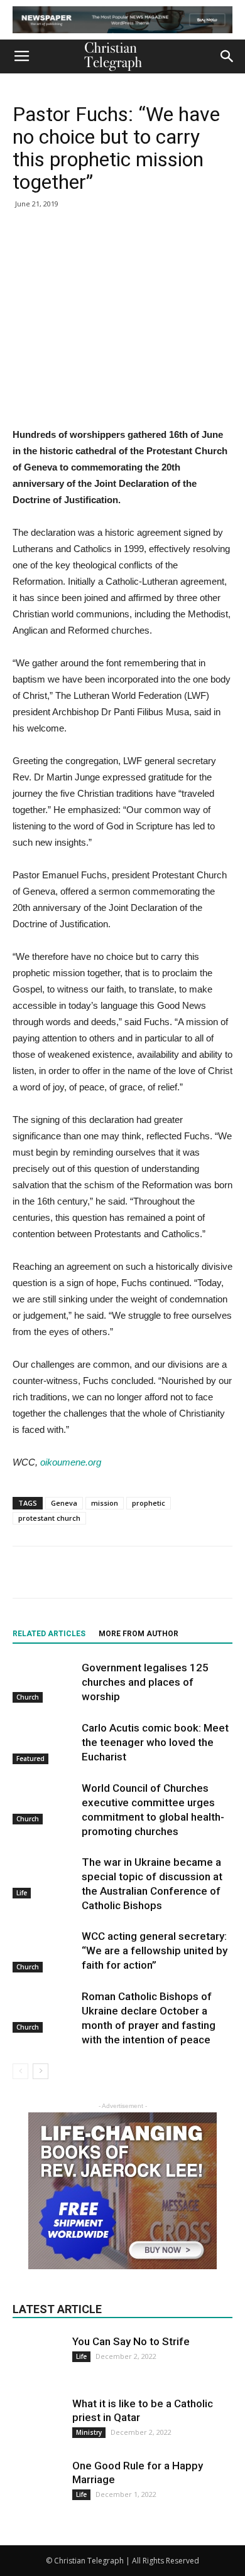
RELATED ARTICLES (49, 1634)
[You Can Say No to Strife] (38, 2351)
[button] (227, 56)
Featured (30, 1759)
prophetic (149, 1503)
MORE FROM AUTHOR (139, 1634)
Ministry (89, 2432)
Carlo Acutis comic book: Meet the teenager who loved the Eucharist (155, 1742)
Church (28, 1697)
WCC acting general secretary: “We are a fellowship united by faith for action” (155, 1951)
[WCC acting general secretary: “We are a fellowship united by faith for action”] (44, 1951)
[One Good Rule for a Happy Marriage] (38, 2484)
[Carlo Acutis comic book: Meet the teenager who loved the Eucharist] (44, 1743)
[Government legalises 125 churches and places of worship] (44, 1682)
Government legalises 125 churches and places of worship (145, 1682)
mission (105, 1503)
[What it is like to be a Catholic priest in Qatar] (38, 2422)
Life (22, 1893)
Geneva (64, 1503)
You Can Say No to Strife (131, 2341)
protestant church (49, 1518)
